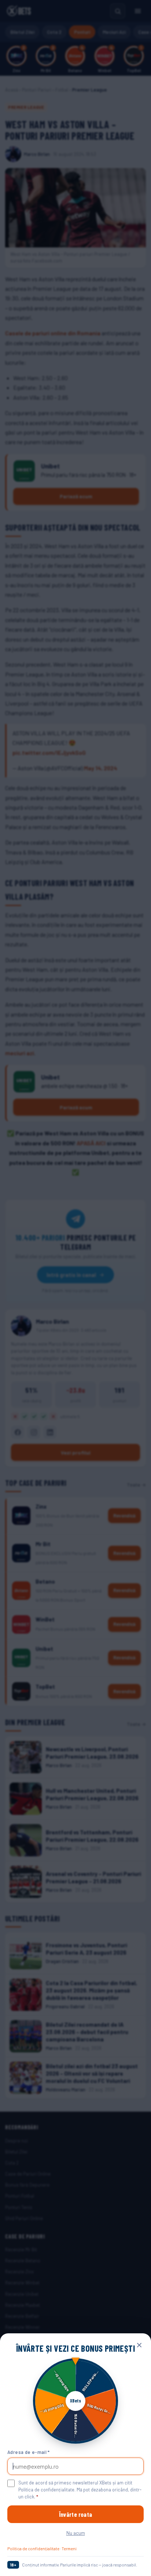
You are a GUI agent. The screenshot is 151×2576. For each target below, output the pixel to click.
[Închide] (139, 2345)
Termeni (69, 2548)
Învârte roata (75, 2514)
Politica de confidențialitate (33, 2548)
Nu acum (76, 2533)
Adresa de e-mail (29, 2452)
